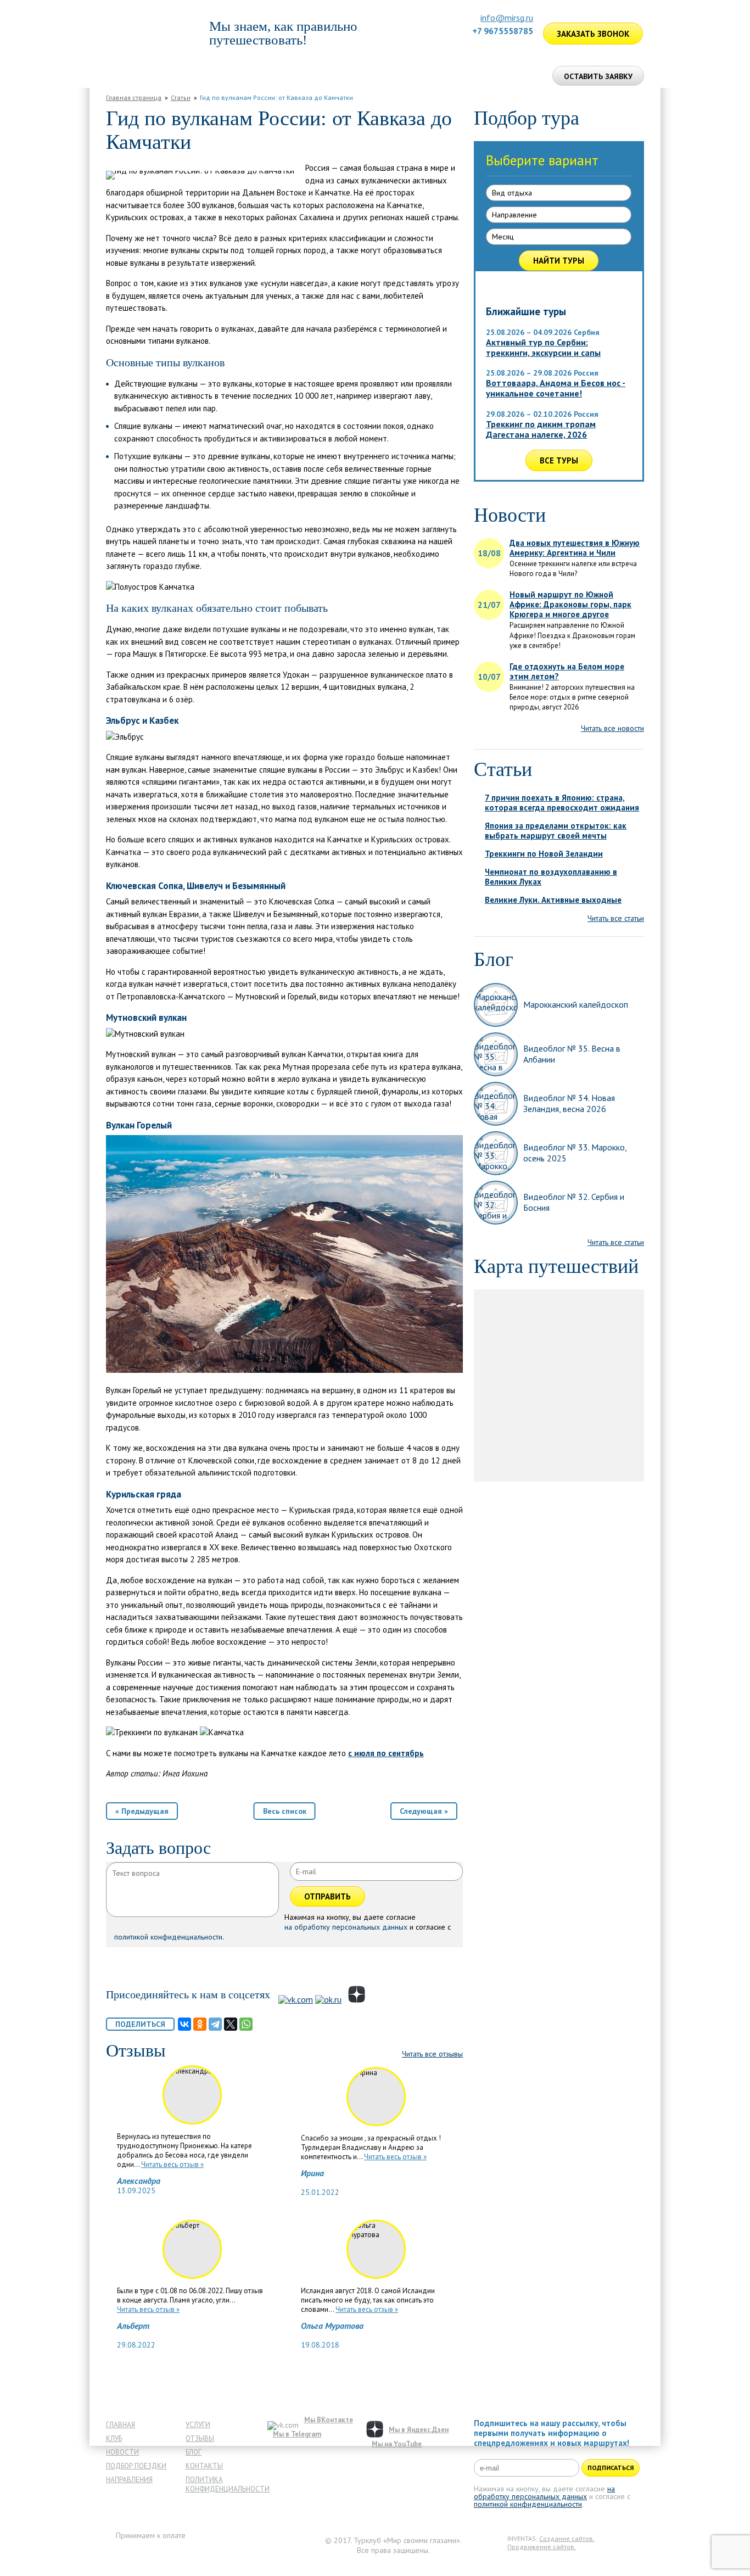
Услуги (198, 2425)
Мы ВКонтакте (329, 2420)
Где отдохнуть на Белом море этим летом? (567, 672)
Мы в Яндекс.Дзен (419, 2430)
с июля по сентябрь (386, 1753)
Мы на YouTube (397, 2444)
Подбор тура (279, 76)
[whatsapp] (513, 46)
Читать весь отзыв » (172, 2164)
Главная (127, 76)
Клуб (114, 2438)
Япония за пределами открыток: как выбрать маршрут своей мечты (556, 831)
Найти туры (559, 261)
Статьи (181, 97)
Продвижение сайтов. (542, 2547)
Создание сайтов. (567, 2539)
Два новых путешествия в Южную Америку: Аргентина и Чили (575, 548)
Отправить (328, 1896)
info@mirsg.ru (507, 18)
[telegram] (527, 46)
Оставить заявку (598, 76)
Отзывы (404, 76)
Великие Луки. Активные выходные (553, 900)
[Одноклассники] (200, 2024)
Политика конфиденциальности (228, 2484)
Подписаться (611, 2468)
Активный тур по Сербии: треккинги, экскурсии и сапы (543, 347)
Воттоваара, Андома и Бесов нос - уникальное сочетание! (556, 388)
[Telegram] (215, 2024)
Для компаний (347, 76)
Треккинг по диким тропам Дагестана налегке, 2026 (541, 429)
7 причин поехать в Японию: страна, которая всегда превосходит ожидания (562, 803)
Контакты (204, 2466)
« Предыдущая (142, 1811)
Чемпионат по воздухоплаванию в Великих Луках (551, 877)
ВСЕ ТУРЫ (559, 460)
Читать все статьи (616, 918)
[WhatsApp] (246, 2024)
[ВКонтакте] (184, 2024)
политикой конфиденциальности (168, 1937)
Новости (122, 2452)
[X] (231, 2024)
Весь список (285, 1811)
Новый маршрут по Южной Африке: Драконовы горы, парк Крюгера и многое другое (570, 605)
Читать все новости (612, 728)
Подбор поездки (136, 2466)
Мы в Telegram (297, 2434)
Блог (194, 2452)
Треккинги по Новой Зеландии (544, 854)
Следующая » (424, 1811)
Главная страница (134, 97)
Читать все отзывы (432, 2054)
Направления (129, 2480)
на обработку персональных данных (346, 1927)
